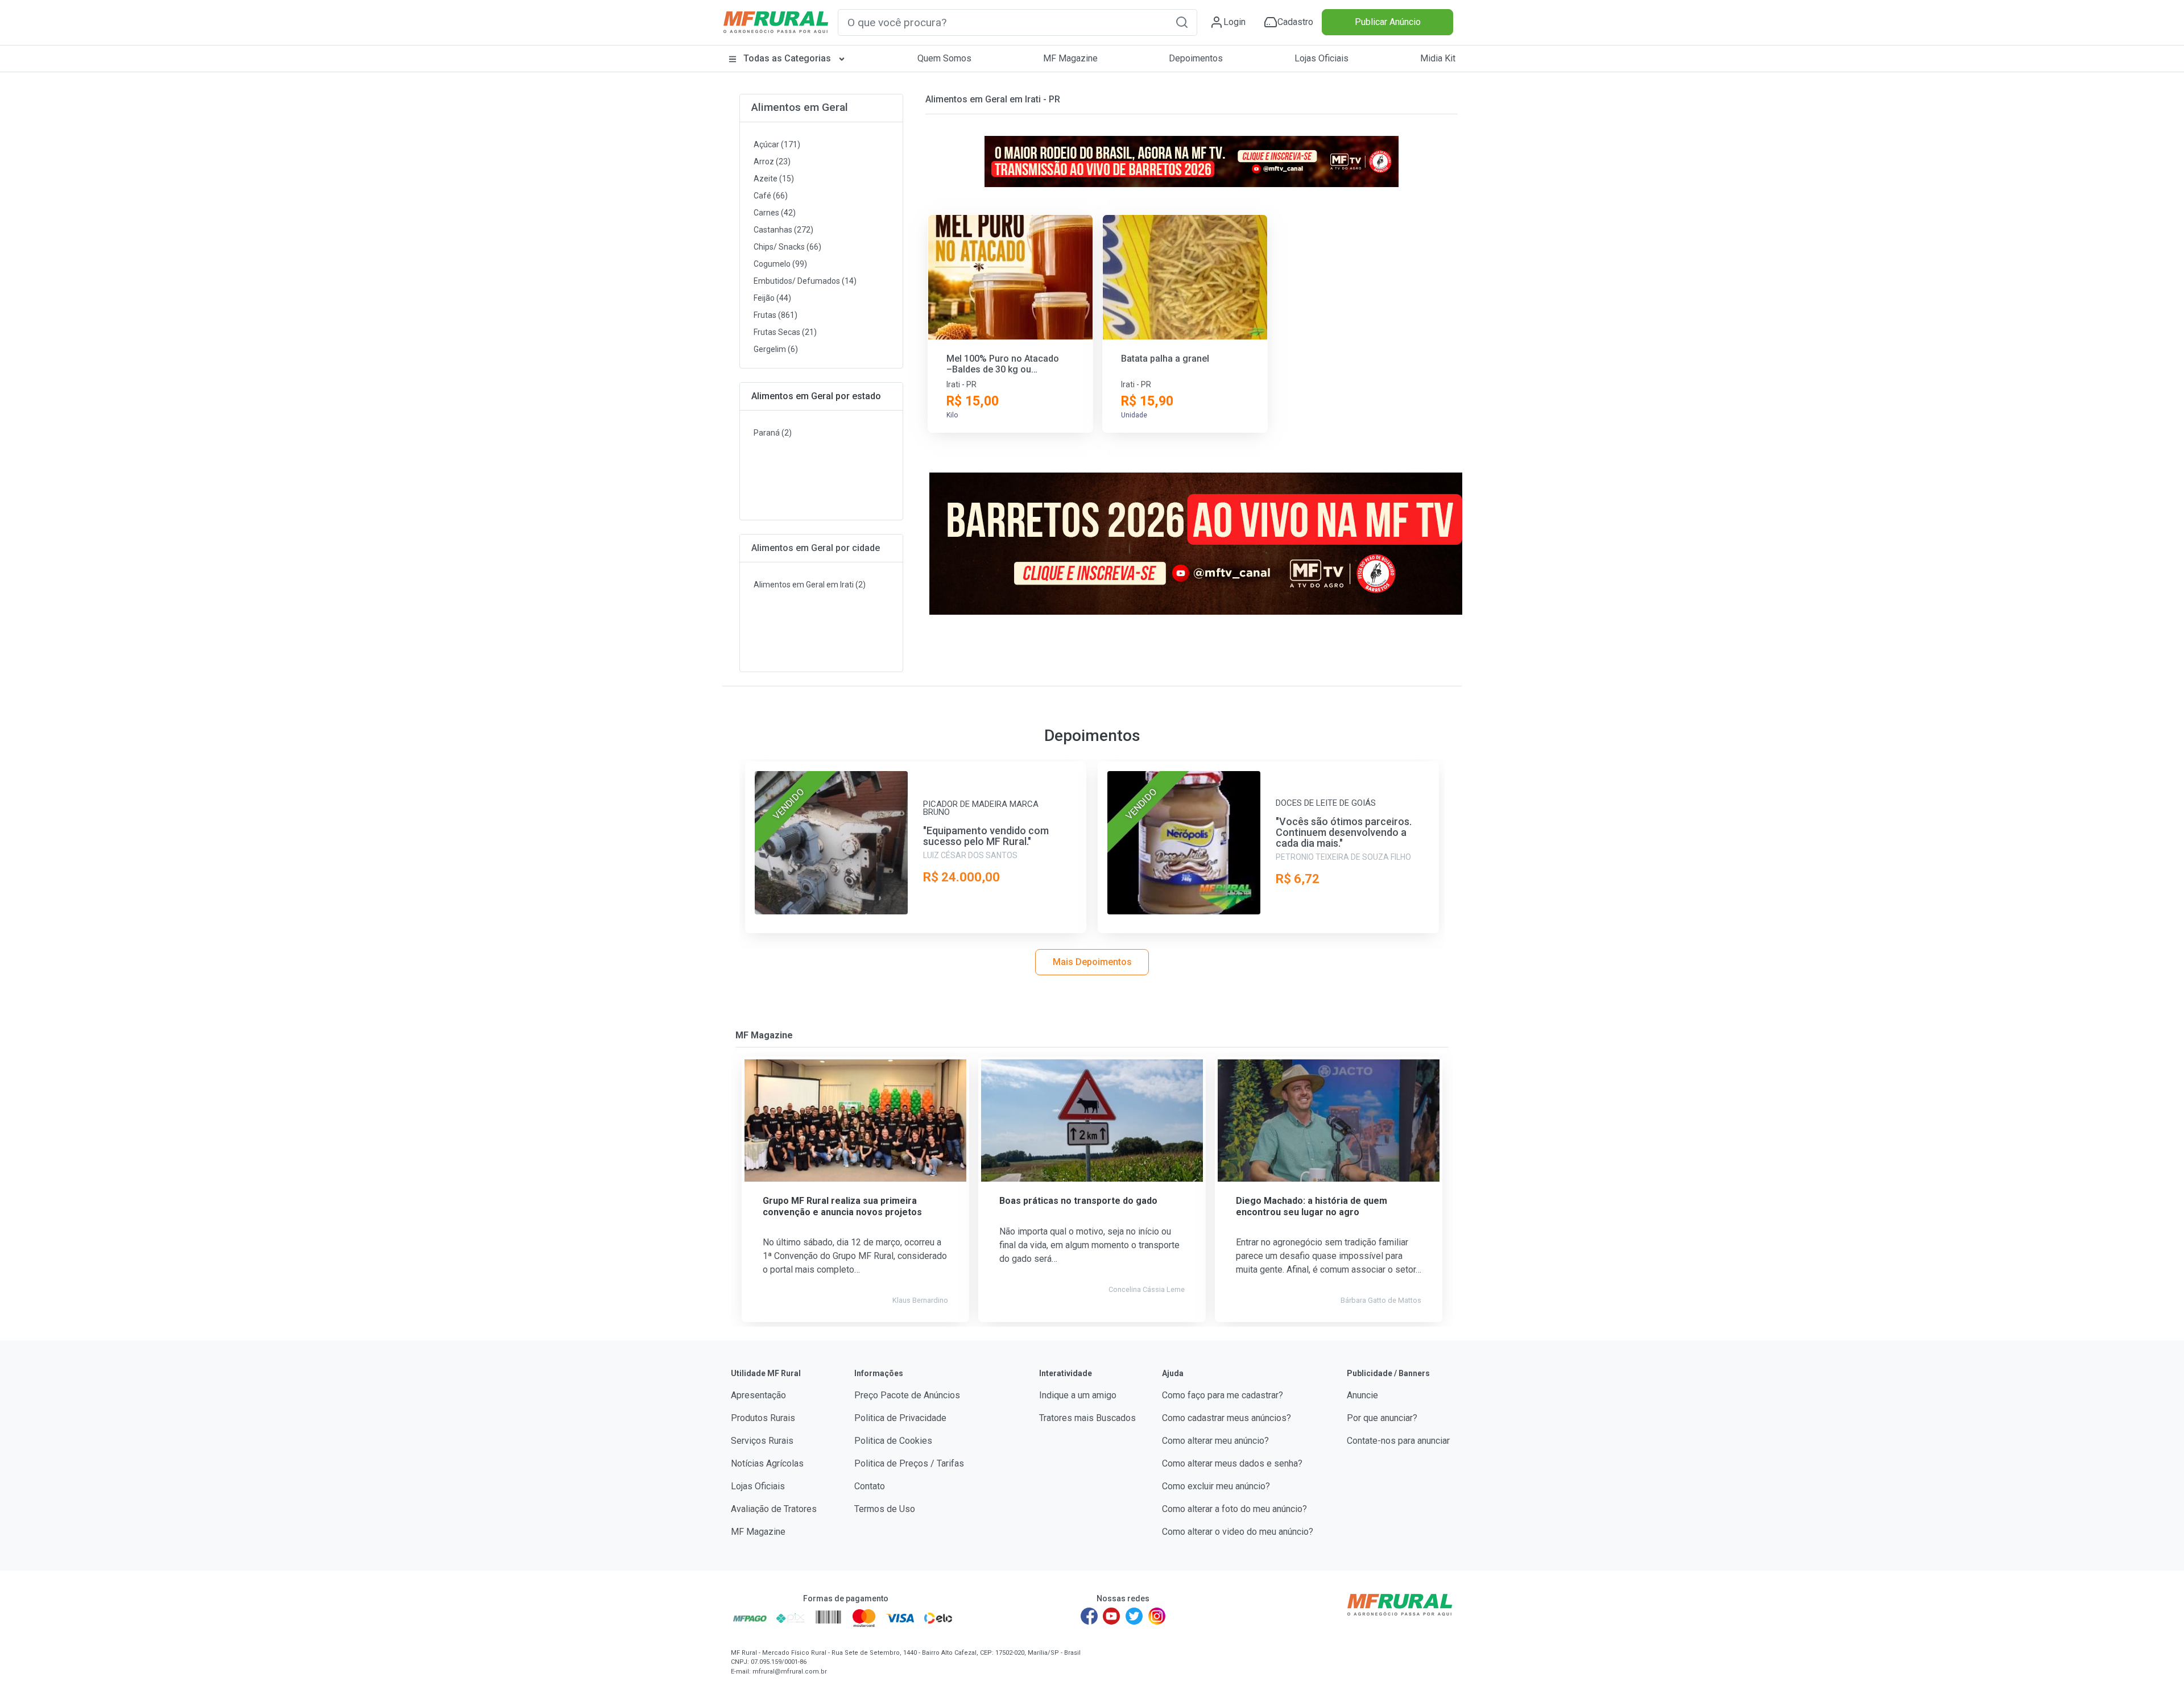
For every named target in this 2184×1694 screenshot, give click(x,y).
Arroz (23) (772, 161)
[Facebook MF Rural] (1089, 1616)
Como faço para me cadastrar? (1223, 1395)
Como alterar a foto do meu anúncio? (1234, 1509)
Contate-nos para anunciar (1398, 1441)
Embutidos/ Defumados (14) (805, 281)
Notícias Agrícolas (767, 1463)
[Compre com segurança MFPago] (750, 1618)
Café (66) (771, 196)
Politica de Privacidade (900, 1418)
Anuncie (1362, 1395)
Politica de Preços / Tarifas (909, 1463)
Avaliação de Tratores (774, 1509)
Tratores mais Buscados (1087, 1418)
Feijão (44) (772, 298)
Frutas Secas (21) (785, 332)
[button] (1182, 22)
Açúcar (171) (777, 144)
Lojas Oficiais (1321, 58)
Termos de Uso (885, 1509)
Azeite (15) (774, 179)
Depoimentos (1196, 58)
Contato (870, 1486)
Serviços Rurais (762, 1441)
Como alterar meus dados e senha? (1232, 1463)
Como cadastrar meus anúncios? (1227, 1418)
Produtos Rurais (763, 1418)
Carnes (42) (775, 213)
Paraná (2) (773, 433)
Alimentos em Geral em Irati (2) (810, 585)
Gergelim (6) (776, 349)
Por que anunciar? (1382, 1418)
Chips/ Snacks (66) (787, 247)
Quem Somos (944, 58)
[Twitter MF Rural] (1134, 1616)
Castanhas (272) (783, 230)
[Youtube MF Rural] (1112, 1616)
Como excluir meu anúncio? (1216, 1486)
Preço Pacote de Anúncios (907, 1395)
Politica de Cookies (893, 1441)
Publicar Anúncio (1388, 22)
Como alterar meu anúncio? (1215, 1441)
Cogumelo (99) (780, 264)
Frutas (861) (775, 315)
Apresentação (758, 1395)
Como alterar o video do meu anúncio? (1238, 1532)
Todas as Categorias (787, 58)
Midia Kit (1438, 58)
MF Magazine (1070, 58)
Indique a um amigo (1078, 1395)
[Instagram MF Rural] (1157, 1616)
